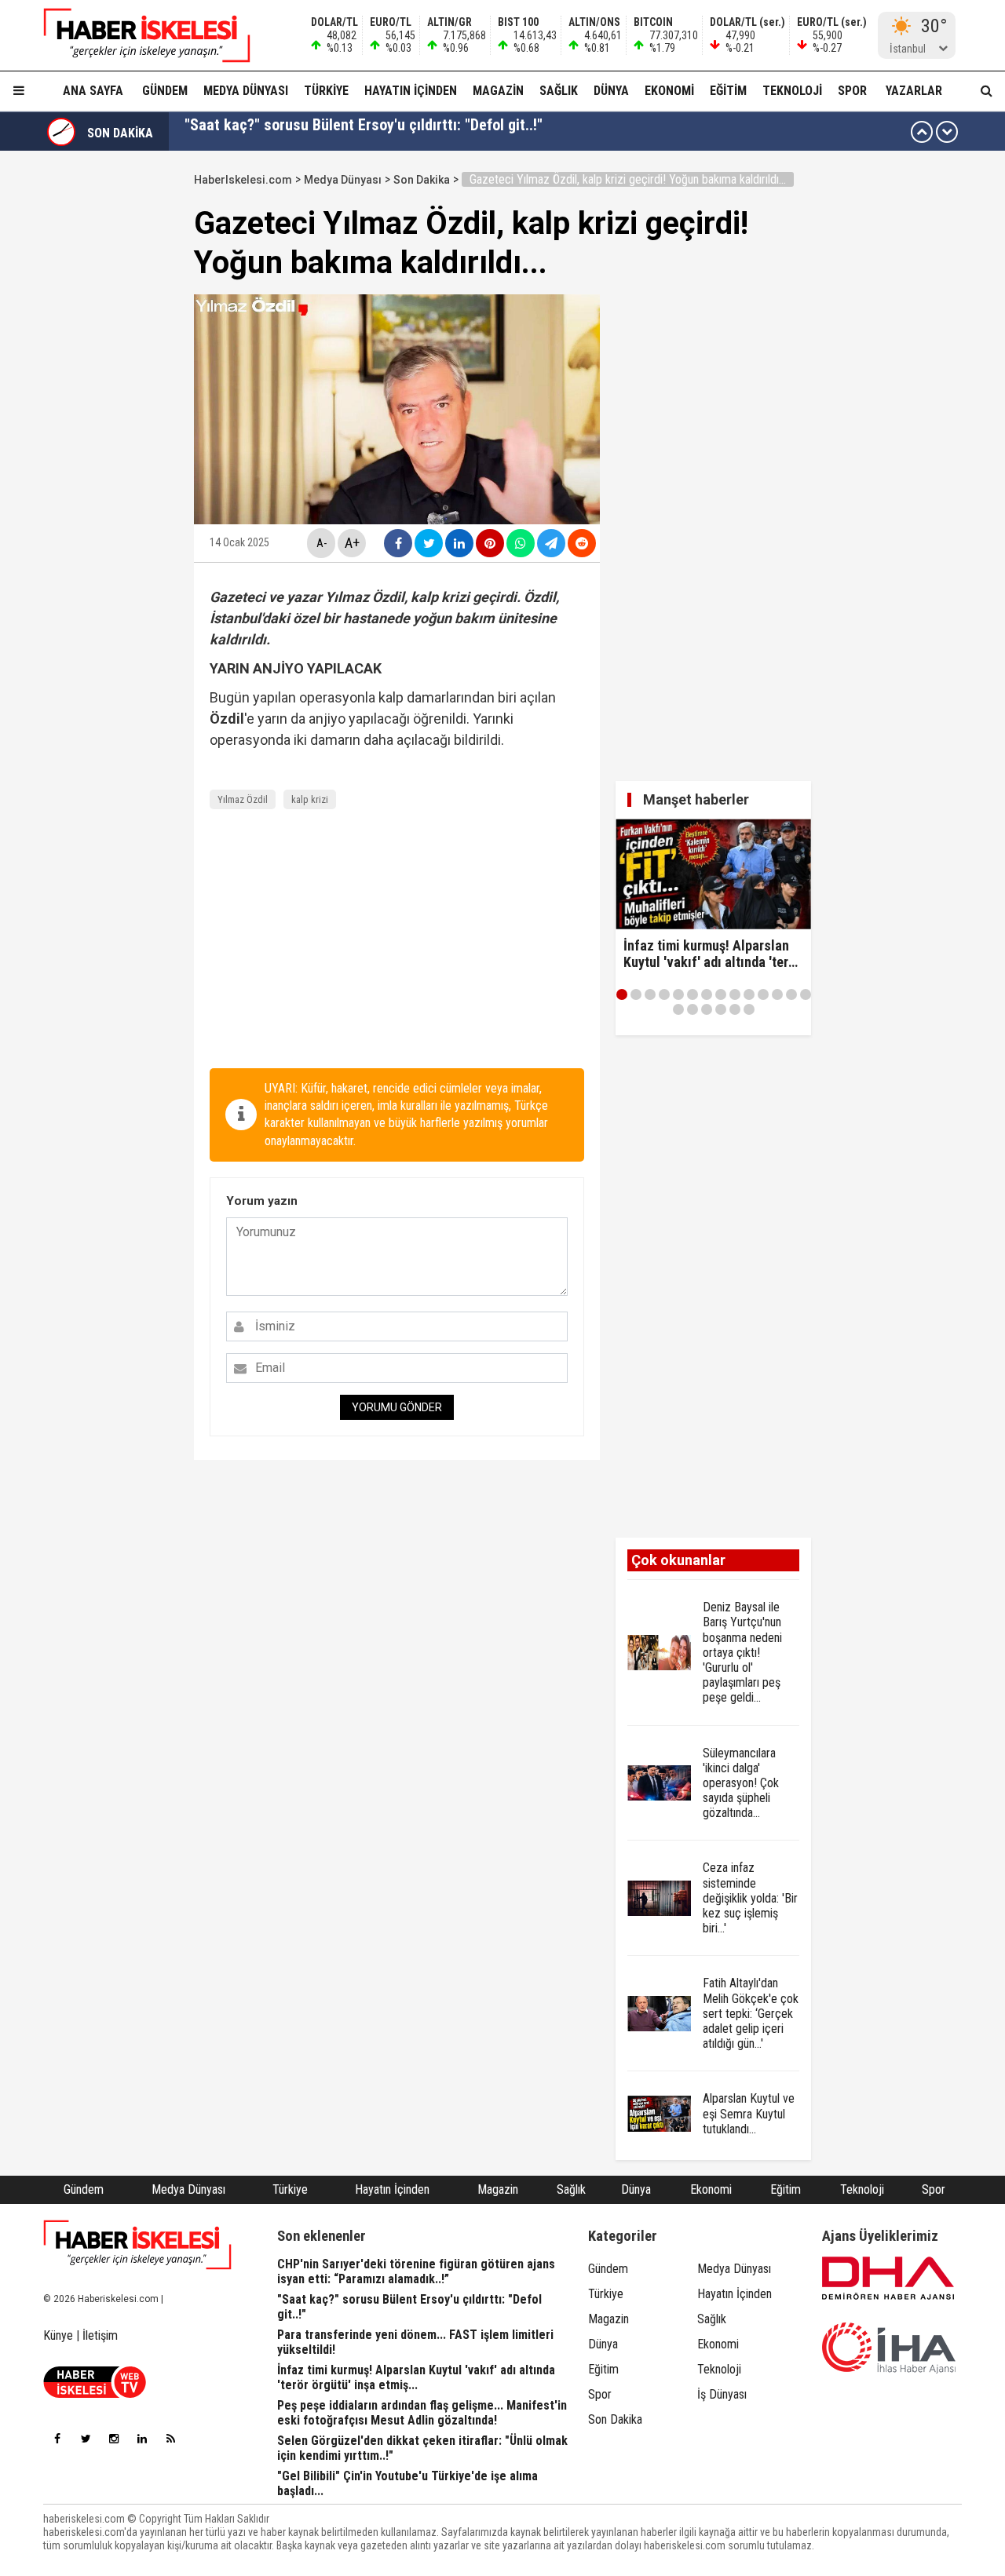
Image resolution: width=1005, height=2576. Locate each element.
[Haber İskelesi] (137, 2245)
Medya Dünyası (246, 91)
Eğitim (728, 91)
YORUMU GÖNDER (397, 1407)
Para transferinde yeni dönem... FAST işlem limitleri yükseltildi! (388, 132)
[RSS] (170, 2439)
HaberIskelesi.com (243, 180)
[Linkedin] (142, 2439)
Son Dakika (422, 180)
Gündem (165, 91)
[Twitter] (86, 2439)
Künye (58, 2335)
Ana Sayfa (93, 91)
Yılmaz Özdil (243, 799)
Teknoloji (792, 91)
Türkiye (326, 91)
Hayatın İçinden (411, 91)
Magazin (498, 91)
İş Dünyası (722, 2394)
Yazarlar (914, 91)
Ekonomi (669, 91)
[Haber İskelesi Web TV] (95, 2394)
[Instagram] (114, 2439)
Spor (852, 91)
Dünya (611, 91)
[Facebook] (57, 2439)
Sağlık (559, 91)
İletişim (100, 2335)
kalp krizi (310, 799)
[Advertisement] (397, 943)
